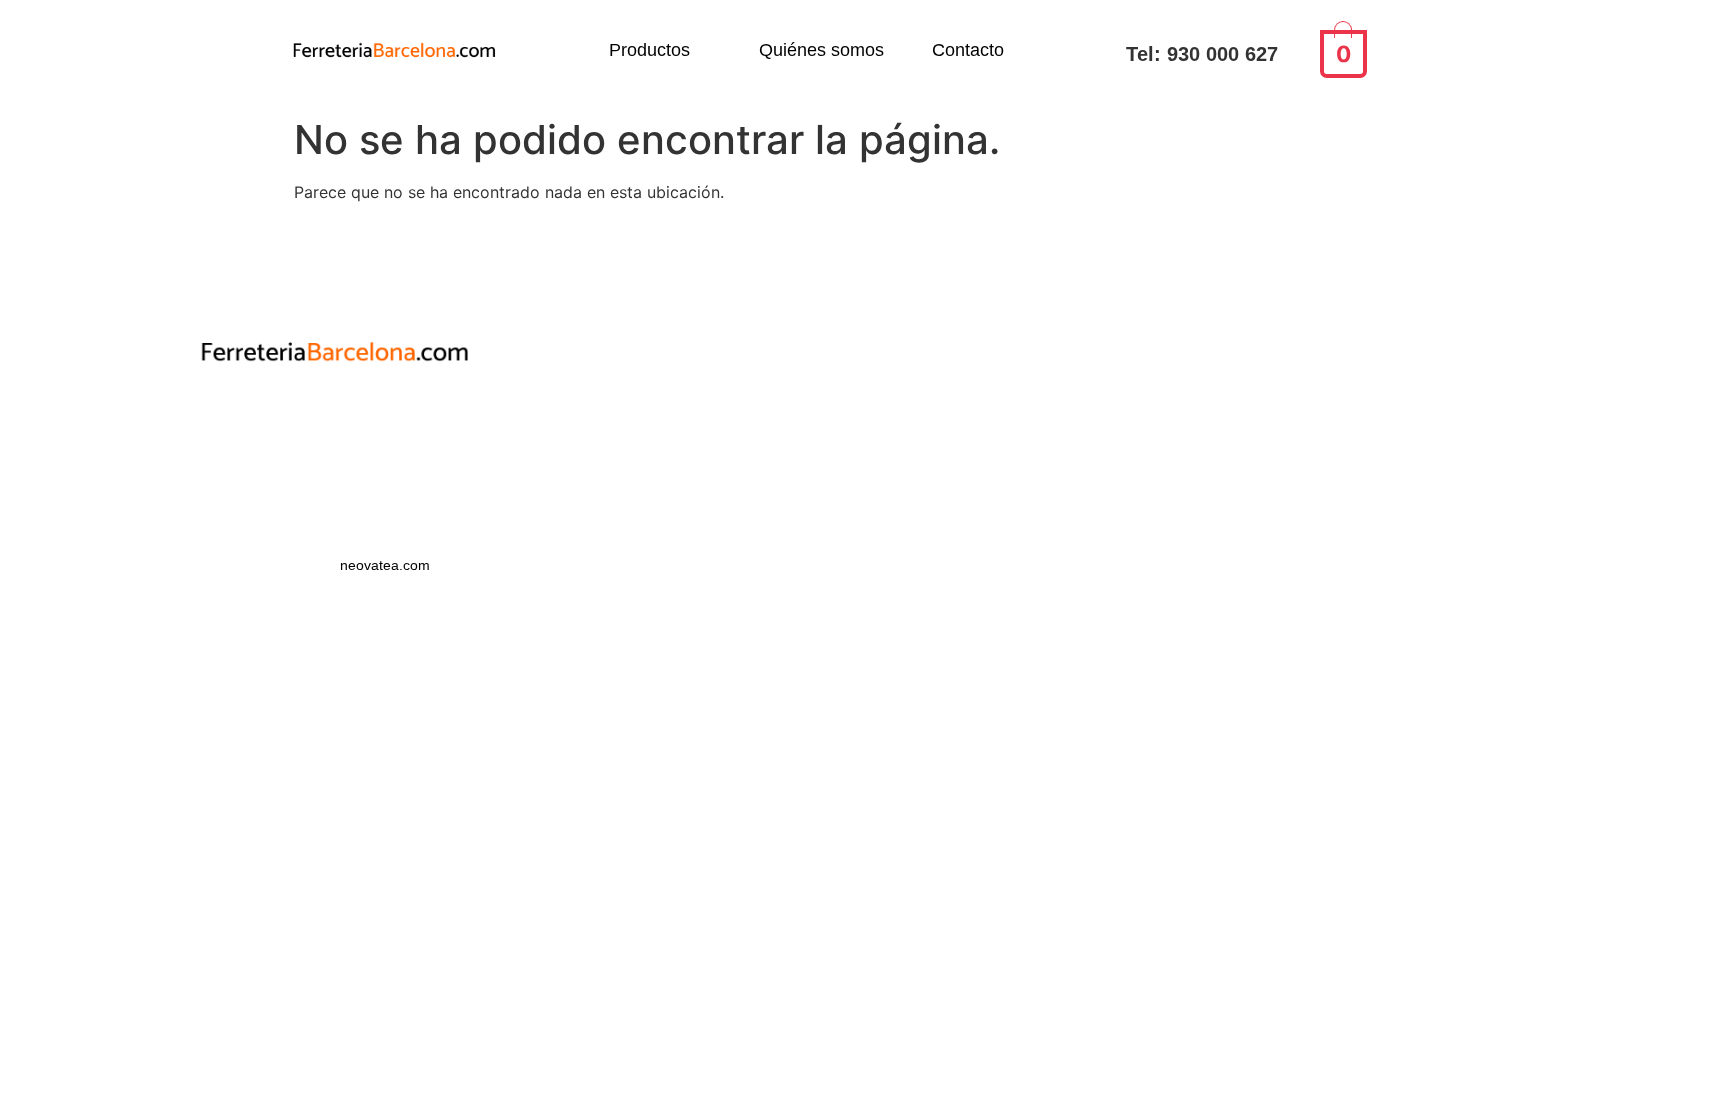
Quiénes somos (821, 50)
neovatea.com (387, 565)
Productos (649, 50)
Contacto (968, 50)
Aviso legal (335, 453)
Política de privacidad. (334, 418)
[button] (660, 50)
